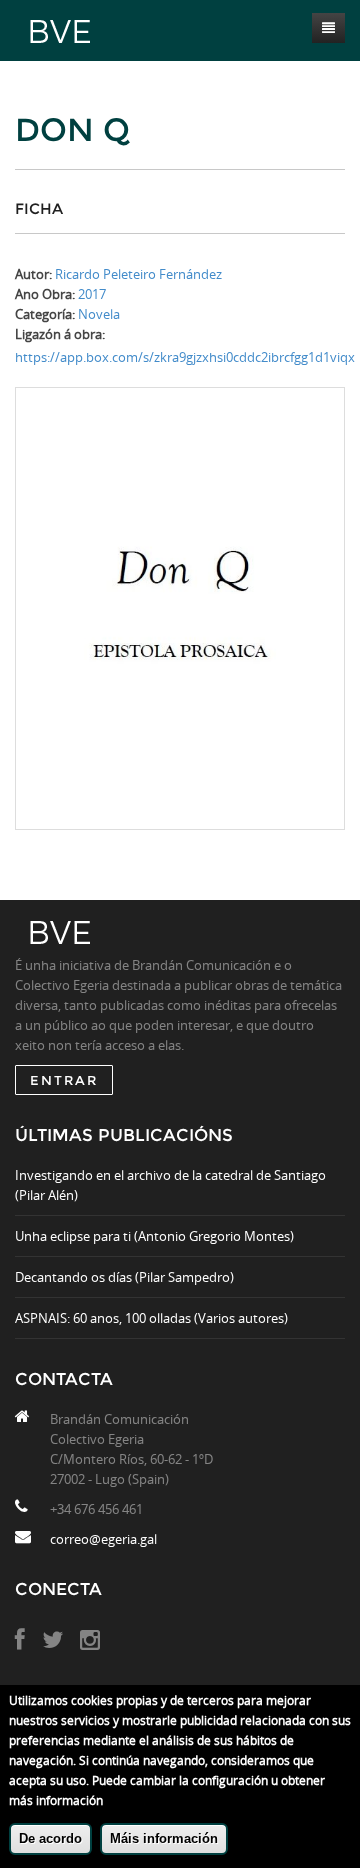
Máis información (164, 1838)
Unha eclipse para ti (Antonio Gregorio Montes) (154, 1236)
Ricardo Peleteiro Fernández (138, 274)
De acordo (50, 1838)
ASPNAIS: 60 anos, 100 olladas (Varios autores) (151, 1318)
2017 (92, 294)
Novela (99, 314)
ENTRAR (64, 1080)
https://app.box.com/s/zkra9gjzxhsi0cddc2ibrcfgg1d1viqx (185, 357)
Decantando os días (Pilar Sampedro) (124, 1277)
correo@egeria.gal (103, 1539)
